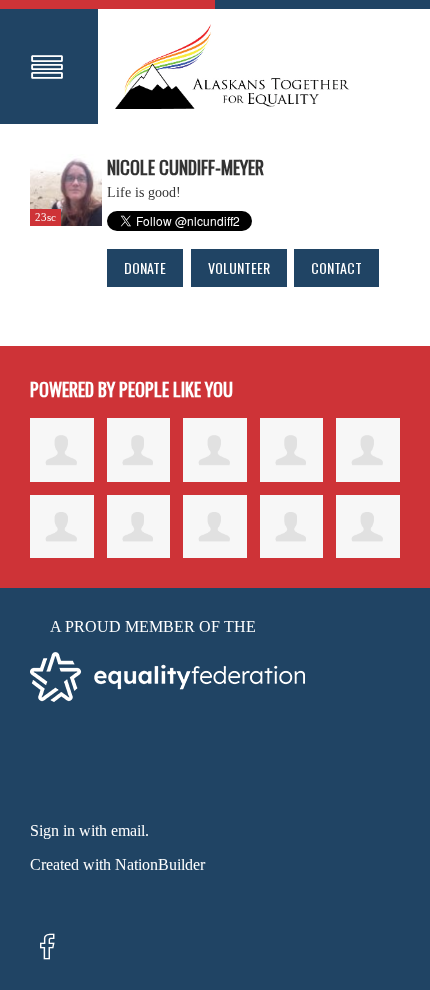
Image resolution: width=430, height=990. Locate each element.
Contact (336, 267)
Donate (145, 267)
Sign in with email (87, 830)
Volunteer (239, 267)
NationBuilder (160, 864)
